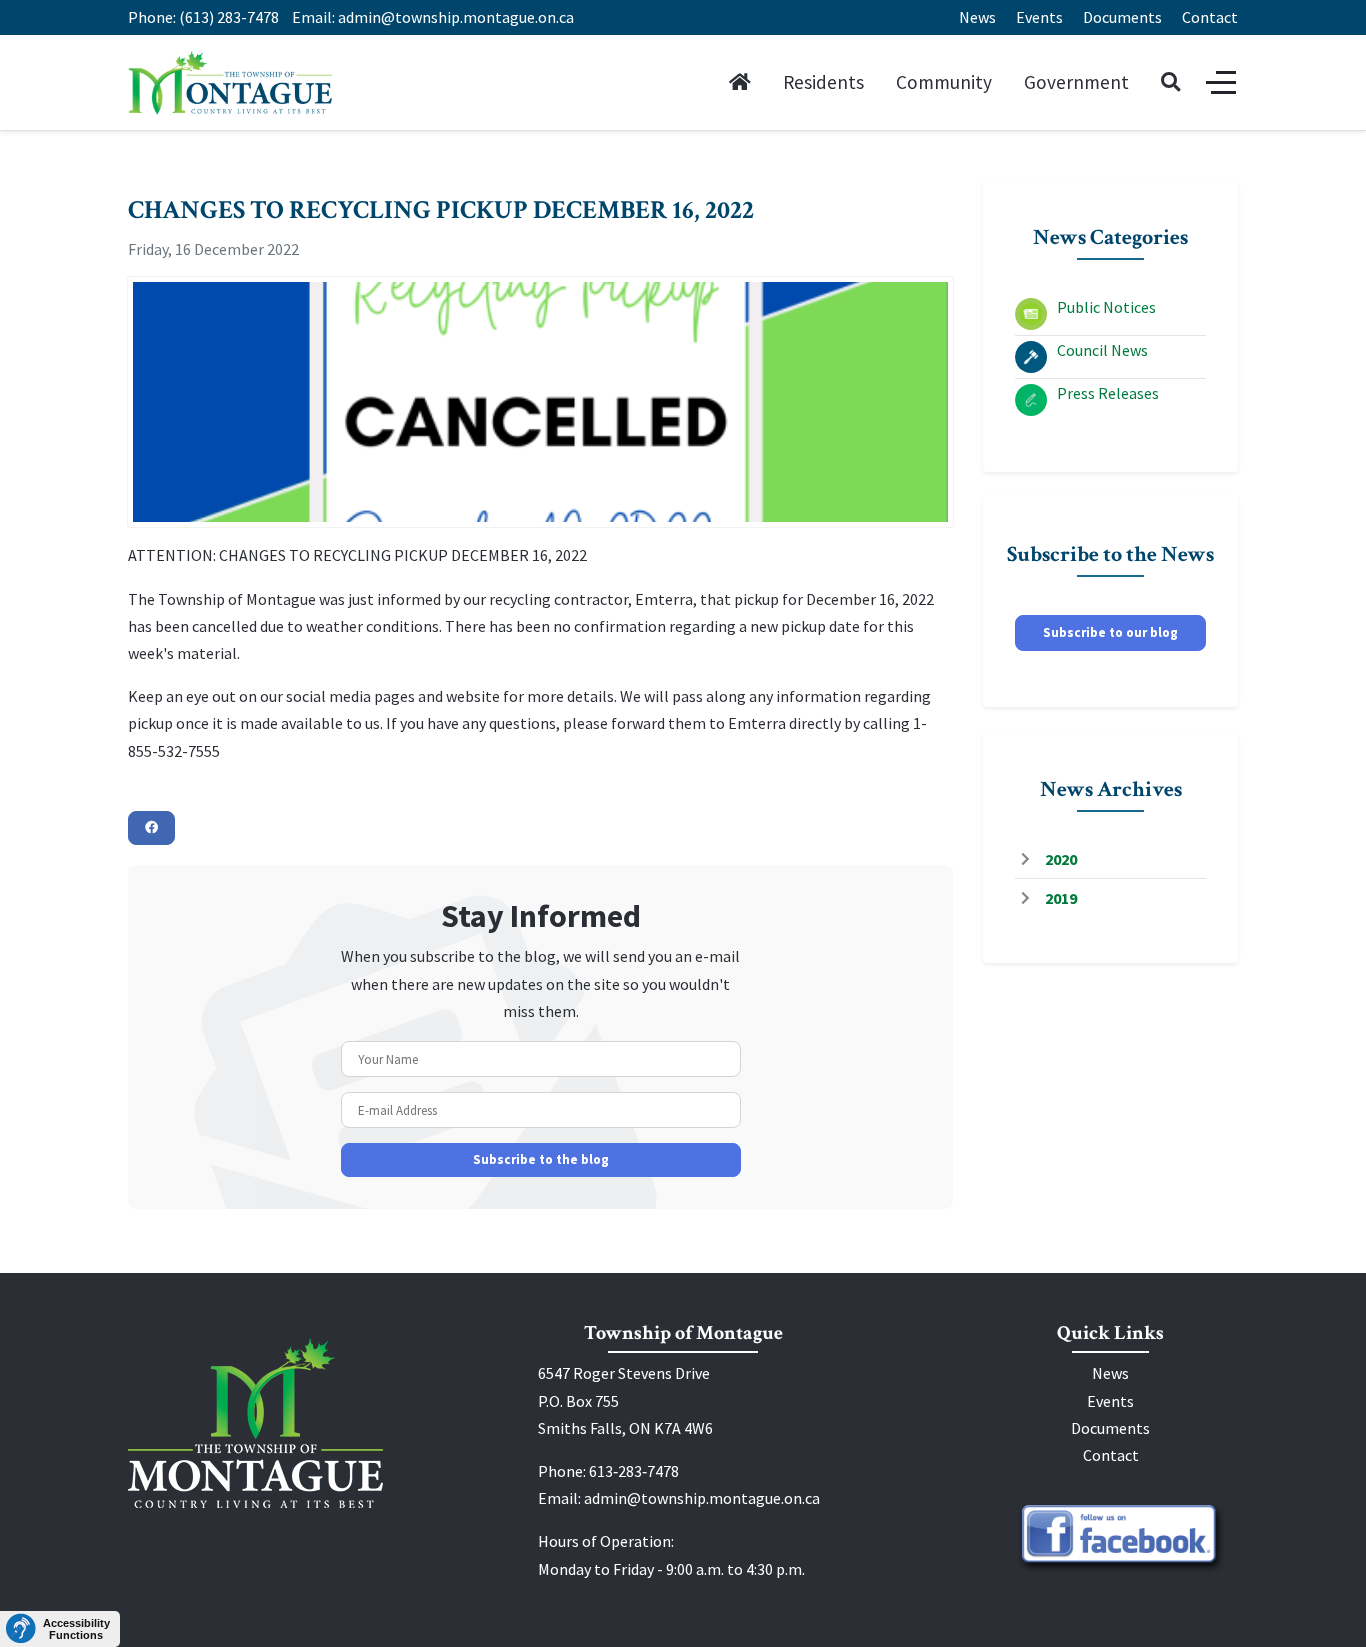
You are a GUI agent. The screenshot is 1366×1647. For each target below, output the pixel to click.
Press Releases (1108, 393)
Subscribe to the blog (541, 1159)
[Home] (740, 82)
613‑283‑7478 (634, 1471)
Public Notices (1106, 307)
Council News (1102, 350)
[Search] (1170, 82)
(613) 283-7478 (229, 17)
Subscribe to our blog (1110, 632)
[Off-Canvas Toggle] (1221, 83)
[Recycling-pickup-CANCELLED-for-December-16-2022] (540, 402)
